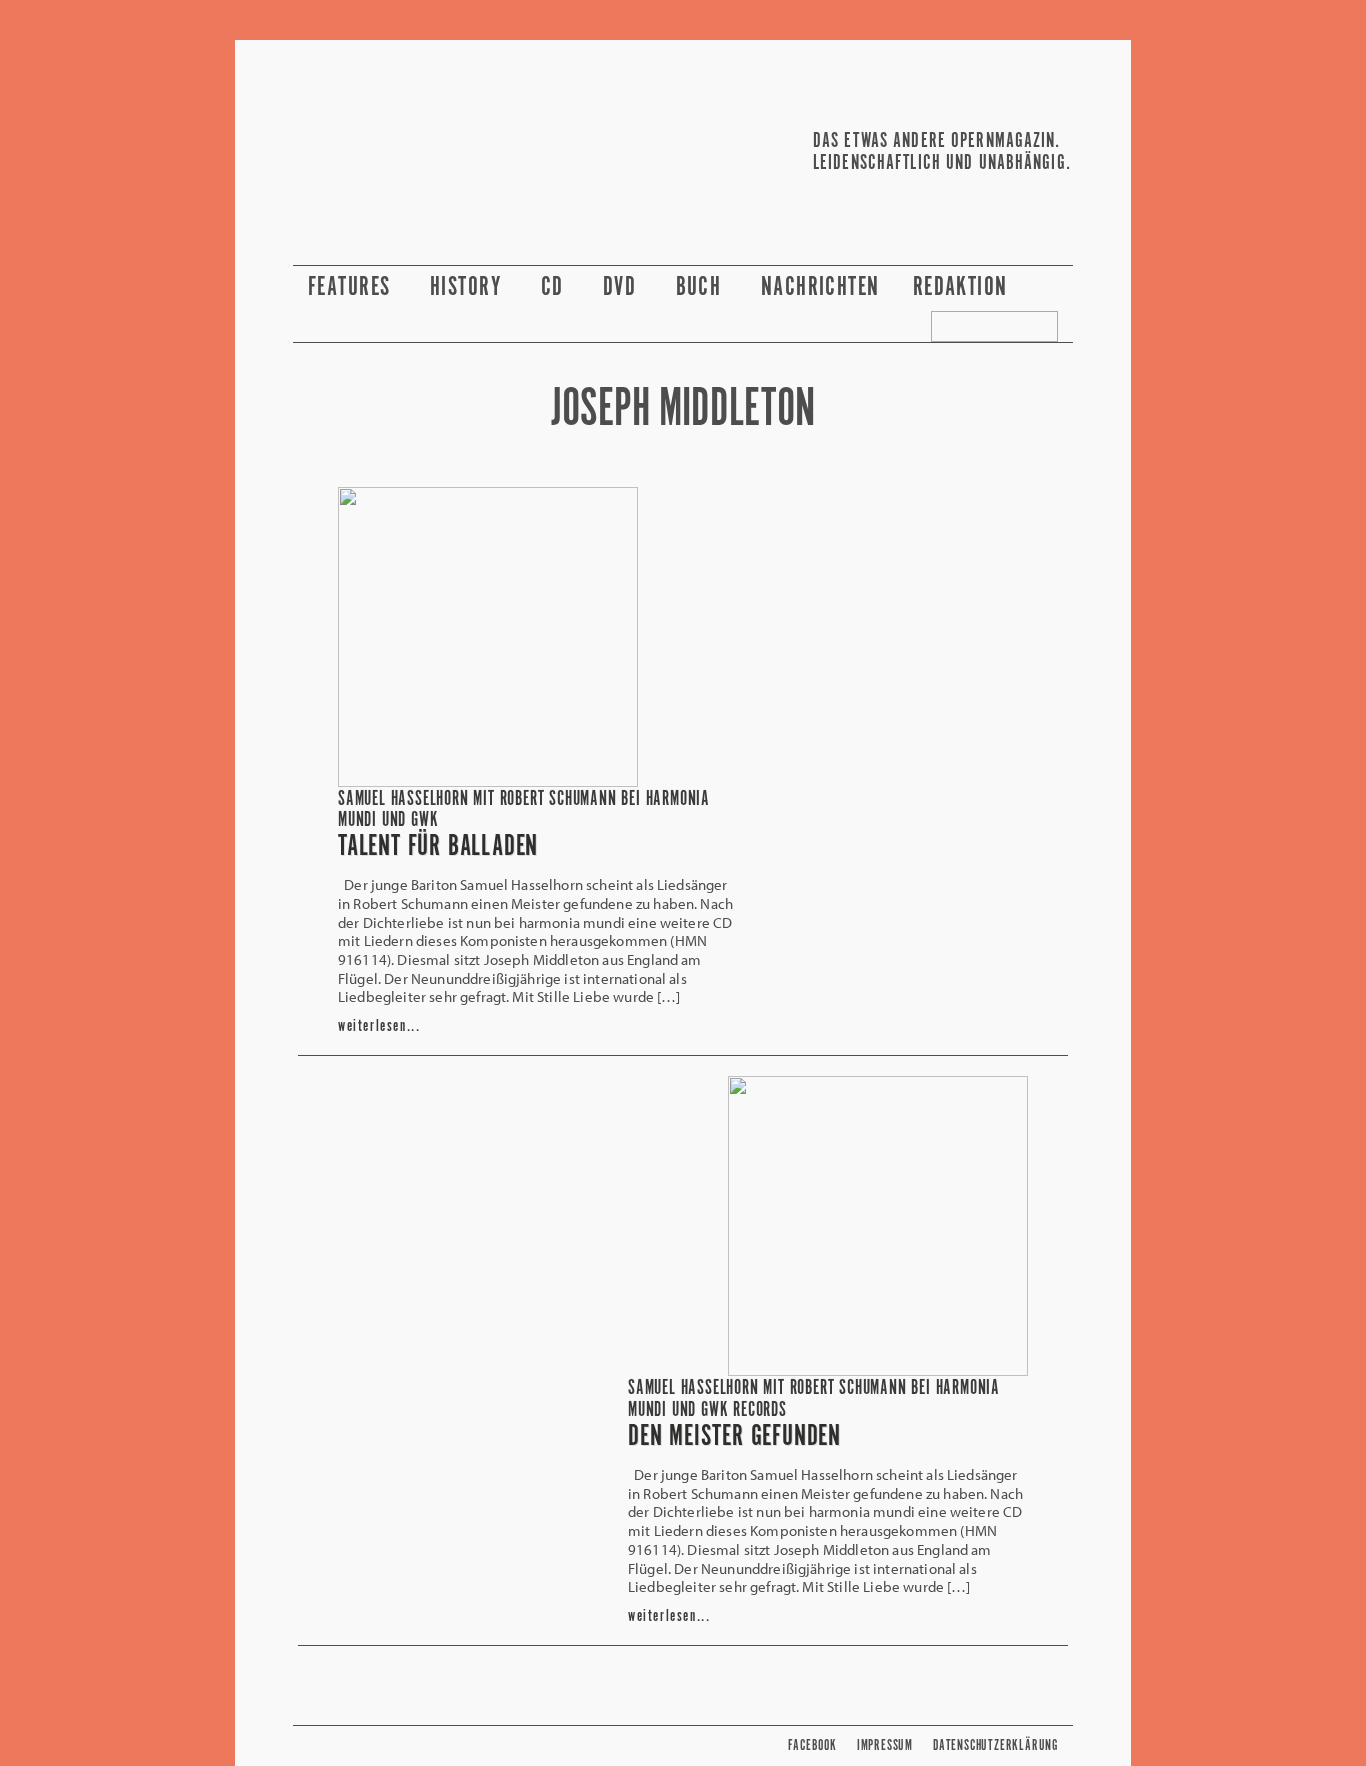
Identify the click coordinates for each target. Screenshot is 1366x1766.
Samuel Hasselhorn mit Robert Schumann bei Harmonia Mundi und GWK (524, 810)
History (469, 287)
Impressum (885, 1745)
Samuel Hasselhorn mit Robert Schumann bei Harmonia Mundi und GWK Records (814, 1399)
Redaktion (963, 287)
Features (352, 287)
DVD (623, 287)
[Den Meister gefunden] (878, 1370)
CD (555, 287)
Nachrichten (820, 287)
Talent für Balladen (438, 847)
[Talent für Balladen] (488, 781)
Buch (702, 287)
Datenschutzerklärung (995, 1745)
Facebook (812, 1745)
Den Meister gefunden (734, 1437)
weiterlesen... (379, 1026)
